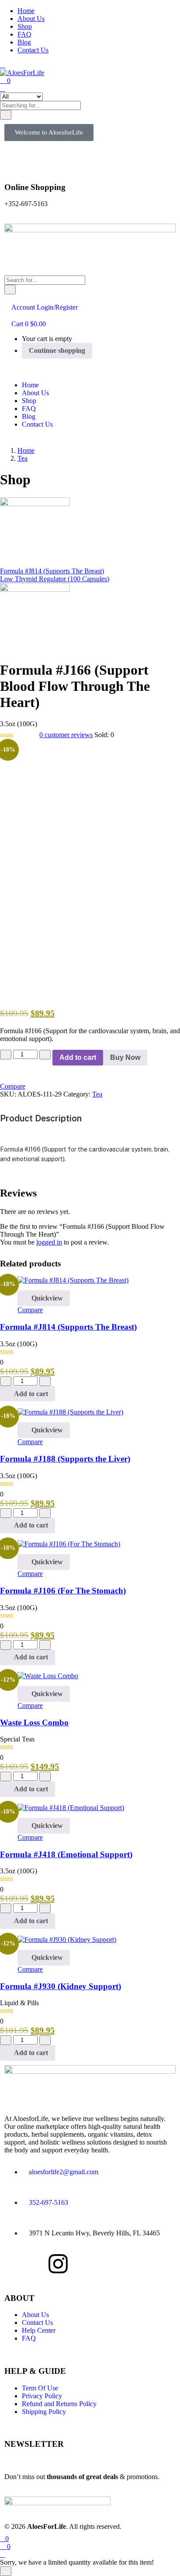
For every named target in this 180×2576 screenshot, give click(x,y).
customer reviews (66, 735)
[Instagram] (58, 2264)
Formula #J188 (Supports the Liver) (65, 1459)
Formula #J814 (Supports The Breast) (68, 1327)
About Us (31, 19)
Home (26, 11)
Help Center (39, 2330)
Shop (25, 26)
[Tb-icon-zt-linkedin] (101, 2264)
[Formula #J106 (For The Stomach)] (69, 1544)
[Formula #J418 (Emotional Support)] (71, 1808)
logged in (49, 1242)
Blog (24, 42)
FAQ (24, 34)
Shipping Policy (44, 2412)
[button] (49, 133)
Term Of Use (40, 2388)
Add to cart (78, 1057)
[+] (45, 1055)
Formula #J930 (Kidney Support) (61, 1986)
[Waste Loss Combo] (48, 1676)
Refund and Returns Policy (59, 2404)
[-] (6, 1055)
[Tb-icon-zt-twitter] (144, 2264)
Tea (22, 458)
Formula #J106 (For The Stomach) (63, 1591)
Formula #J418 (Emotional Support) (66, 1854)
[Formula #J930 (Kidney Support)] (67, 1940)
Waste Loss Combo (34, 1723)
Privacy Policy (42, 2396)
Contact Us (33, 50)
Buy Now (125, 1057)
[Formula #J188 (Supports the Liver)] (70, 1412)
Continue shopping (57, 350)
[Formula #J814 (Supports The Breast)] (73, 1280)
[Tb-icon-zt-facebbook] (15, 2264)
